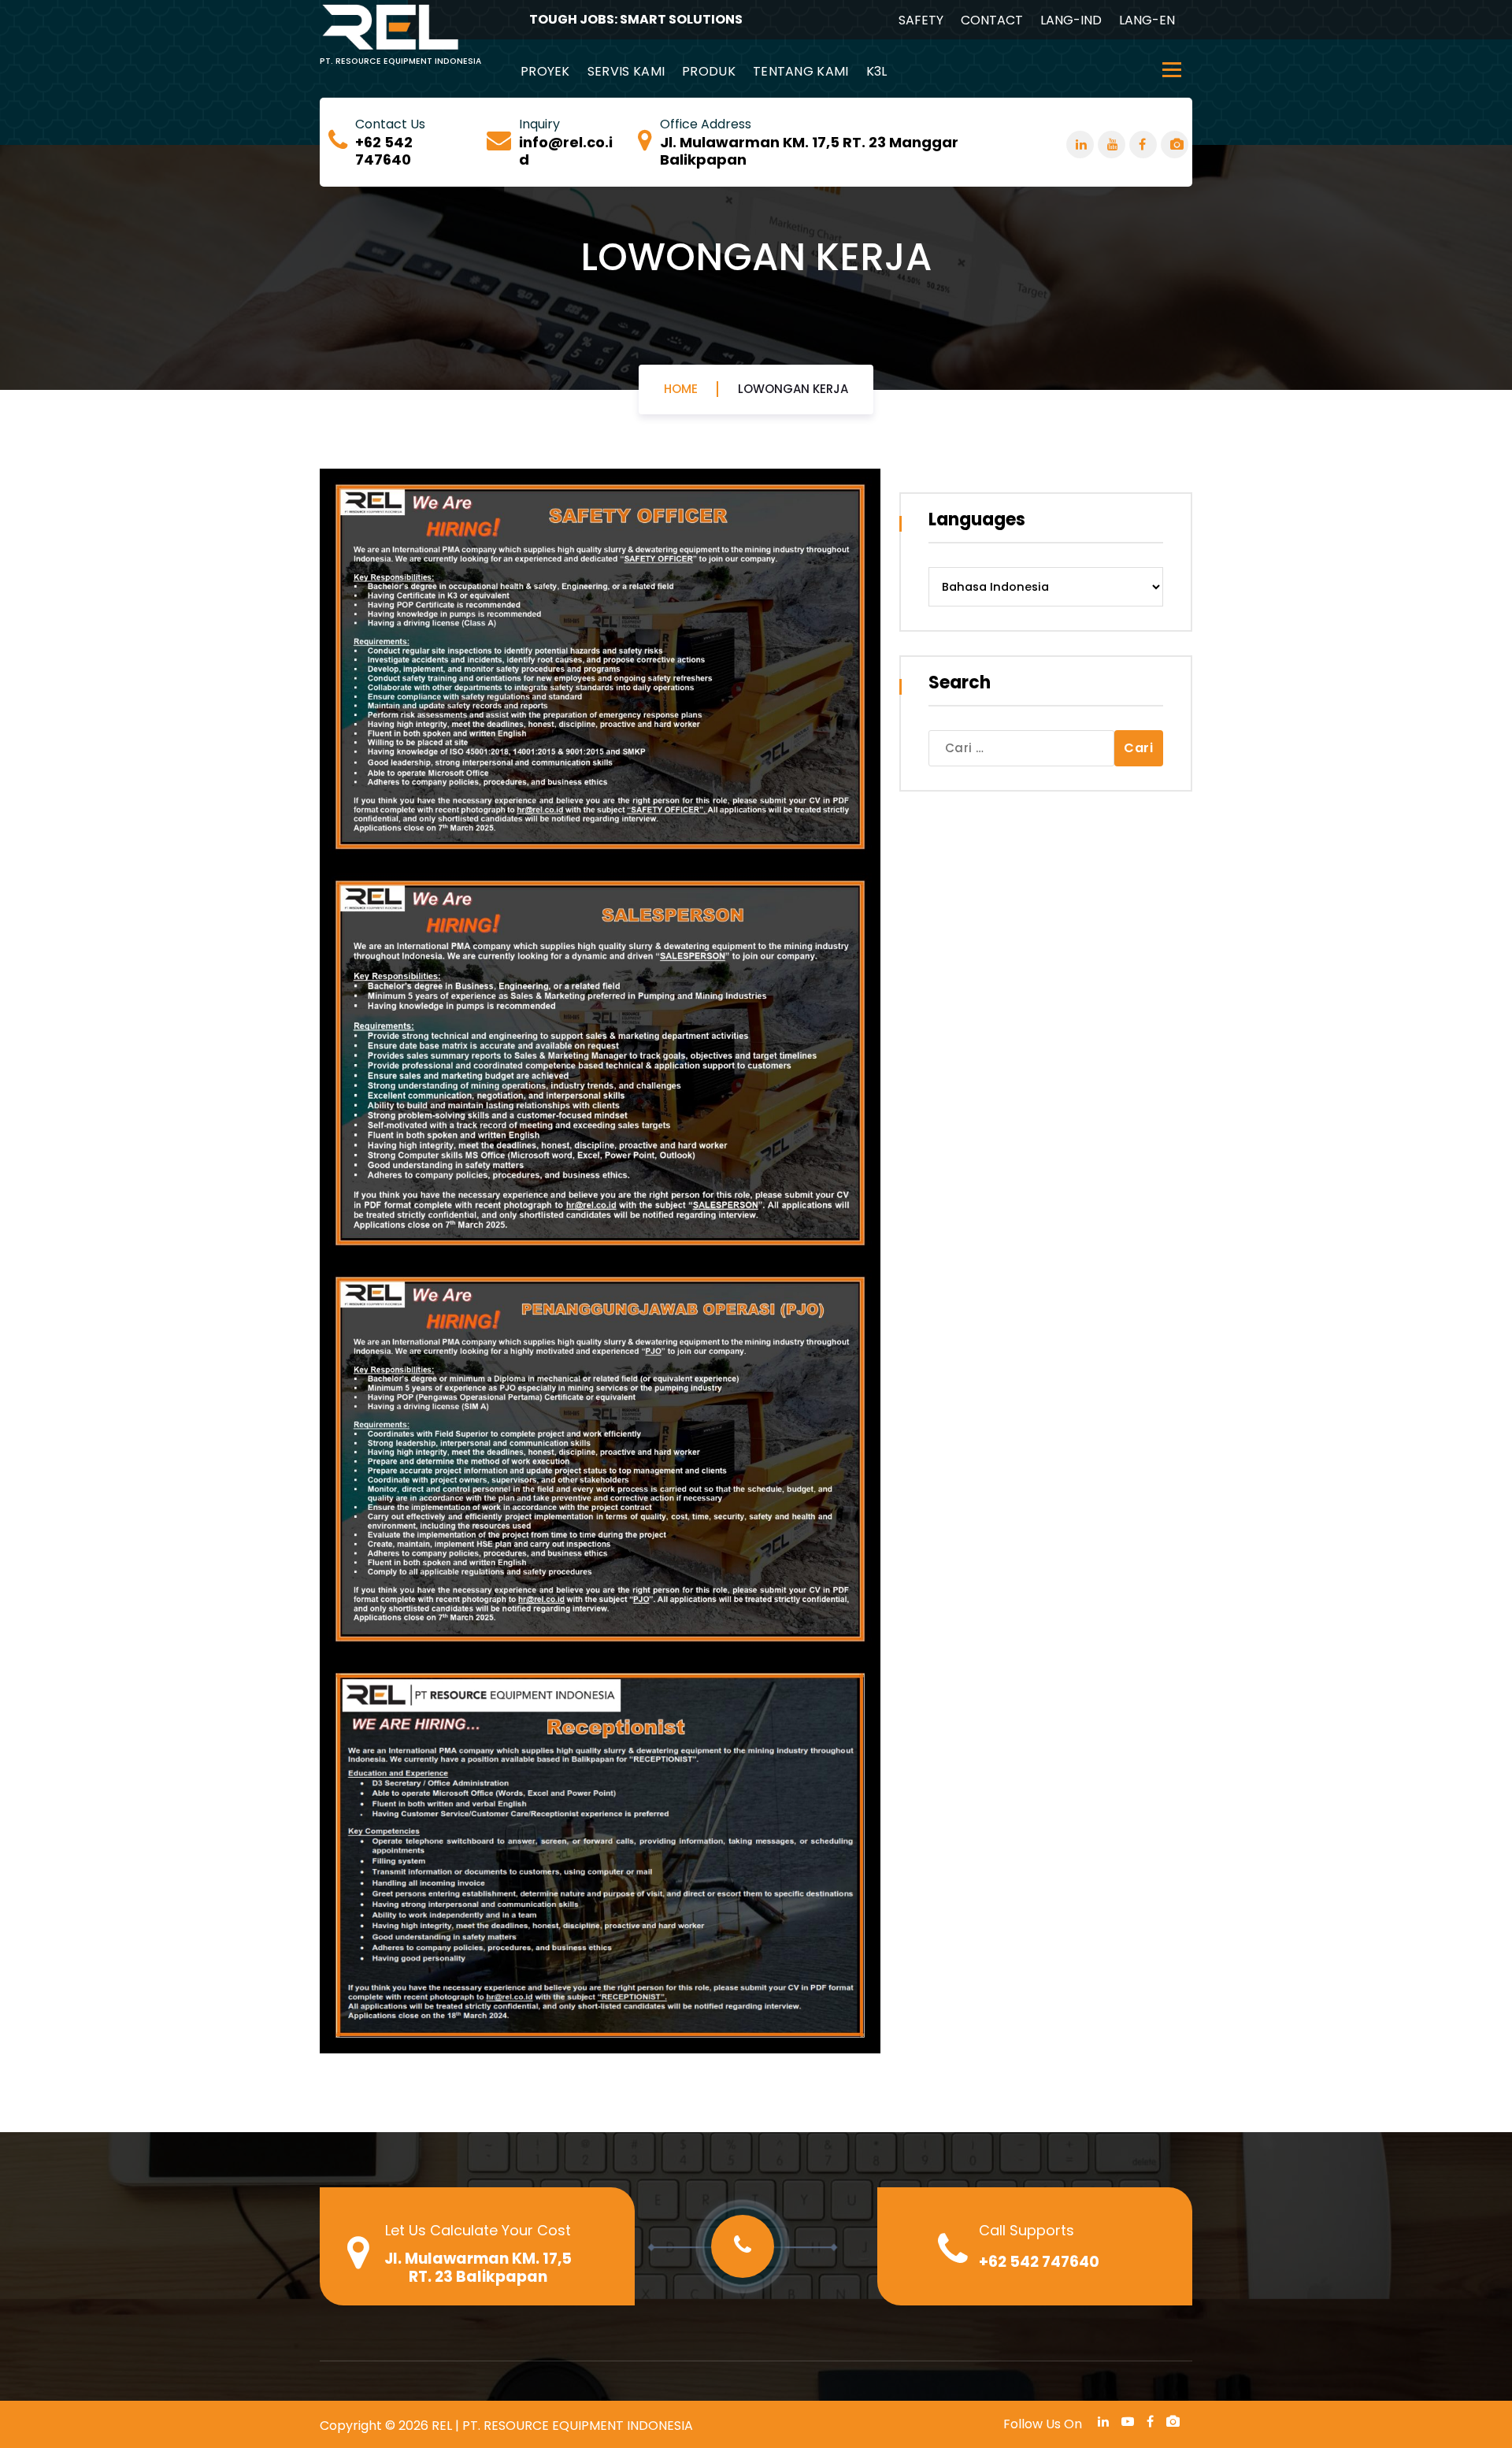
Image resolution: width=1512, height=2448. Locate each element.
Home (681, 389)
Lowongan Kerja (793, 389)
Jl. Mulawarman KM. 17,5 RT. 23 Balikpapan (478, 2268)
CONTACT (992, 20)
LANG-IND (1071, 20)
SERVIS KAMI (626, 71)
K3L (877, 71)
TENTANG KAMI (801, 71)
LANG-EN (1147, 20)
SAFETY (921, 20)
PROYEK (545, 71)
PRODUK (709, 71)
